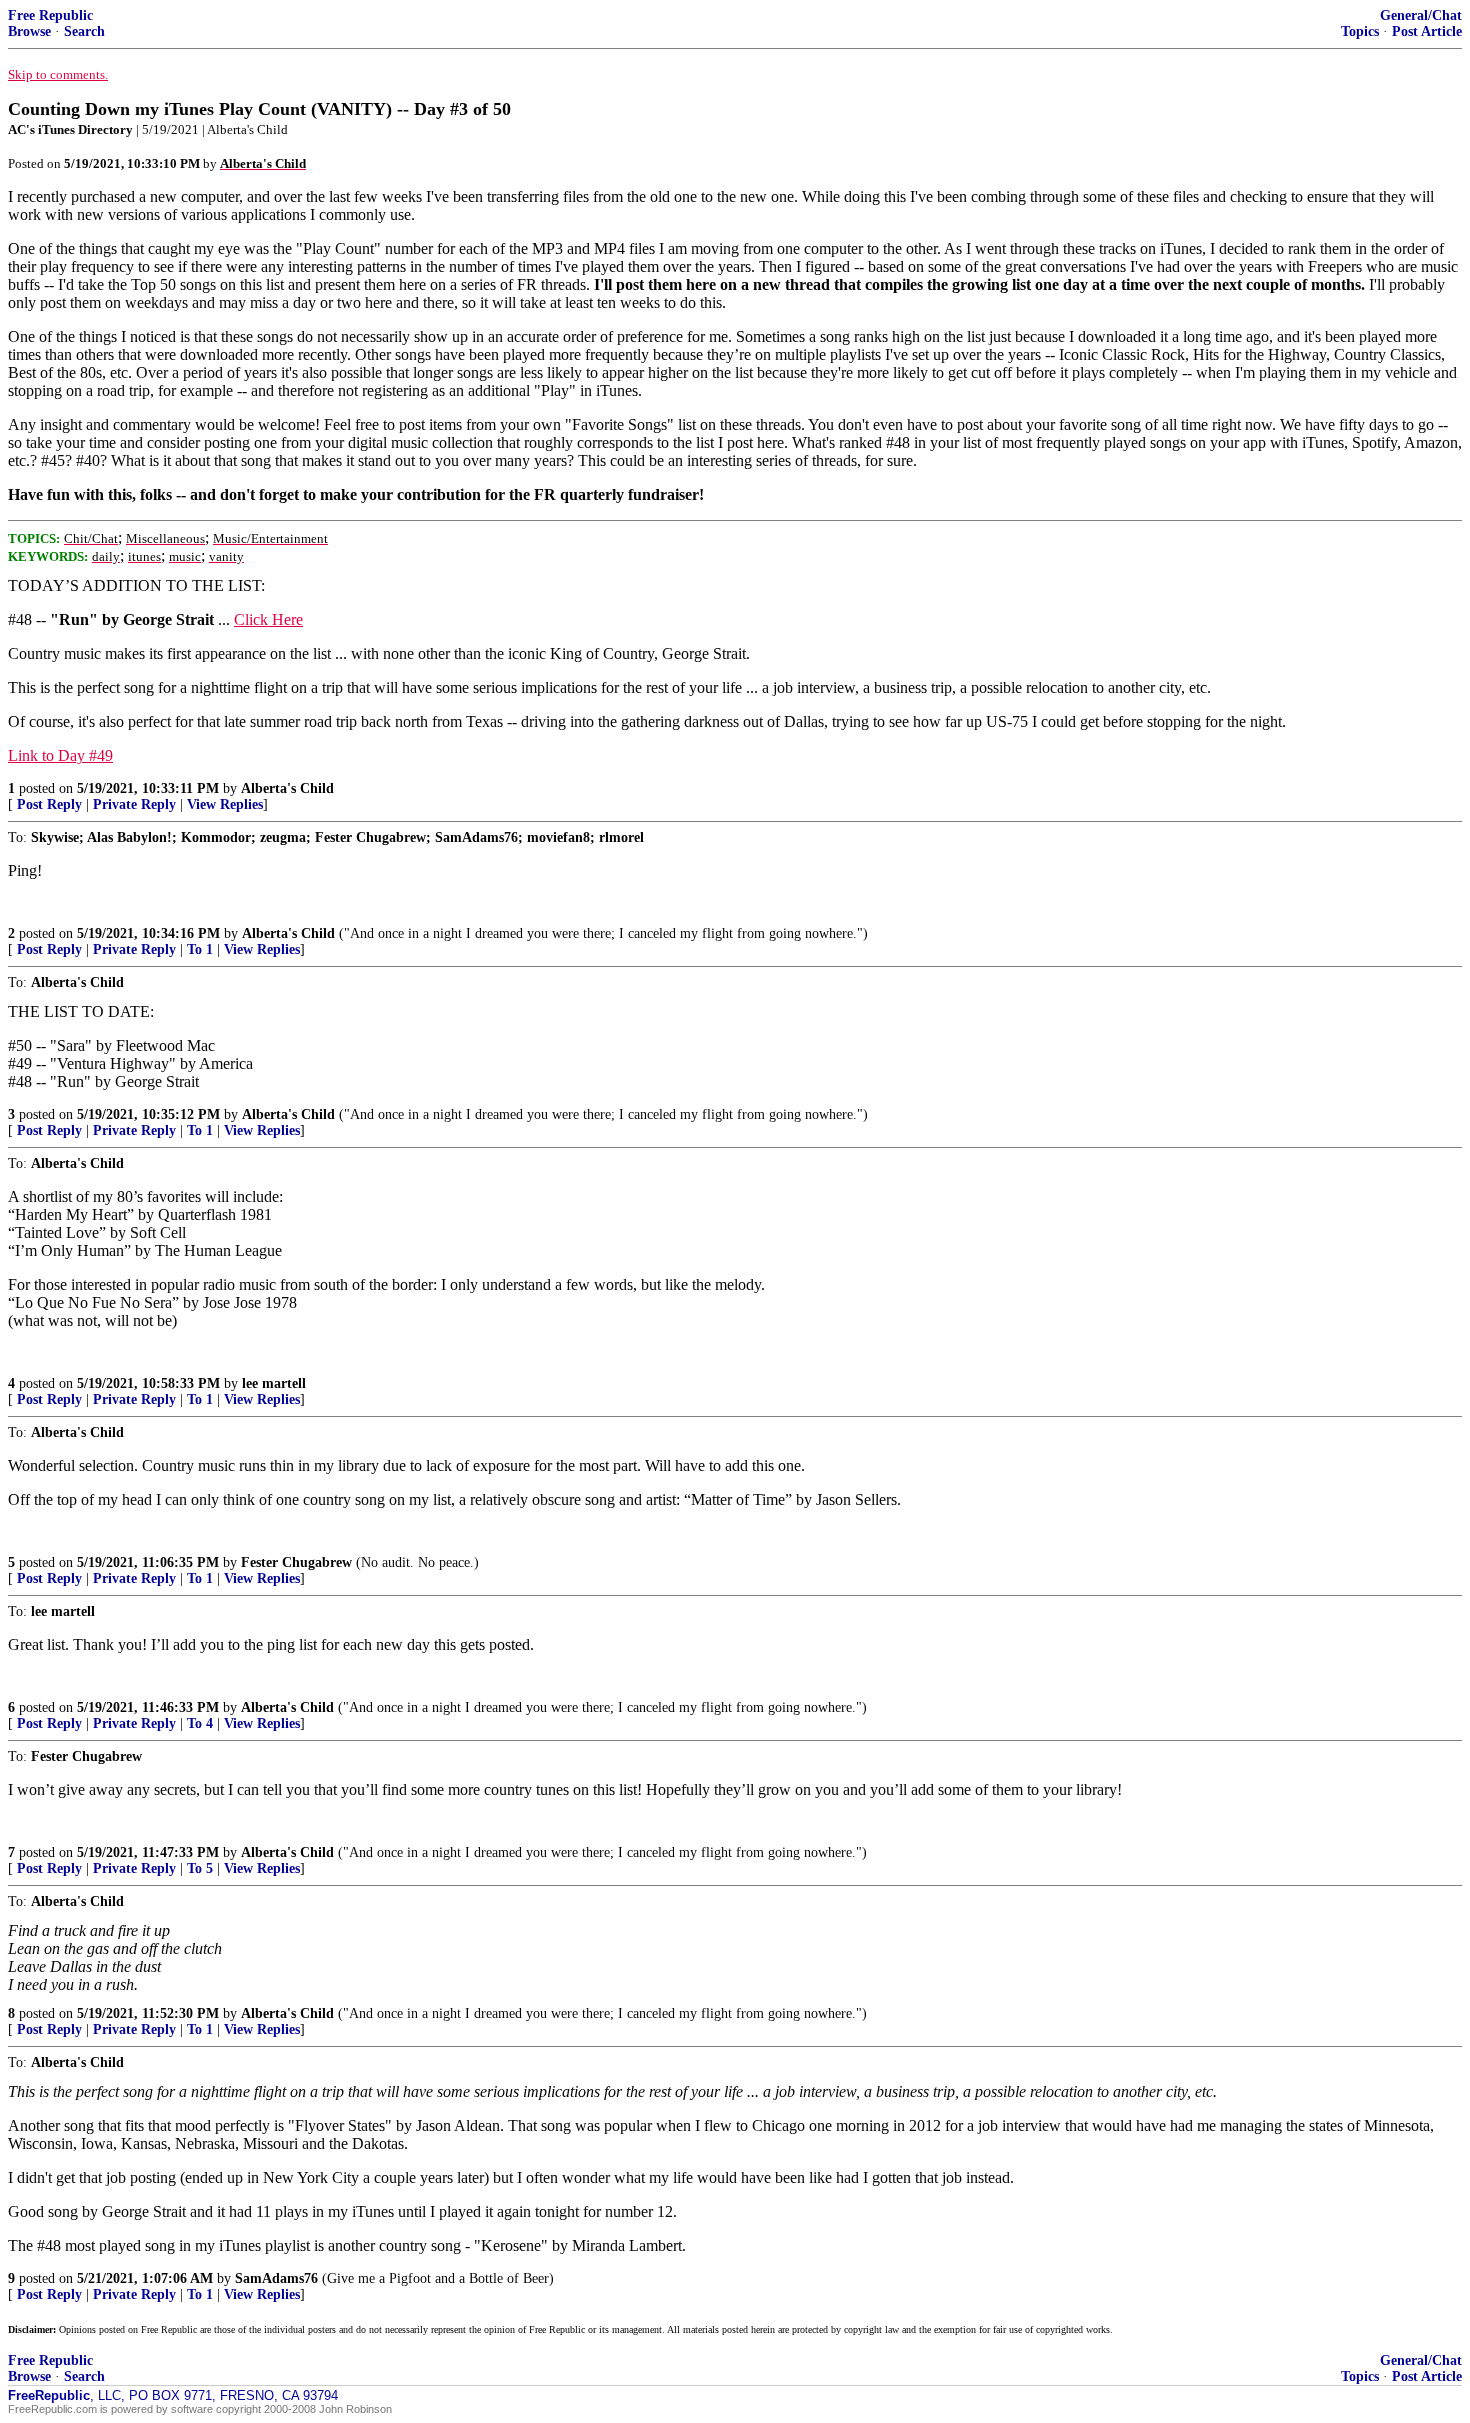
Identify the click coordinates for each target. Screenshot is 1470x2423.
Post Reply (49, 804)
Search (84, 31)
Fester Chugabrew (296, 1562)
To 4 (200, 1723)
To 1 (200, 949)
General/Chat (1421, 15)
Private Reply (134, 804)
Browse (29, 31)
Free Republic (50, 15)
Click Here (268, 619)
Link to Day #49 (60, 755)
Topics (1360, 31)
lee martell (274, 1383)
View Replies (225, 804)
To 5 (200, 1868)
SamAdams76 (276, 2278)
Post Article (1427, 31)
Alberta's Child (287, 788)
